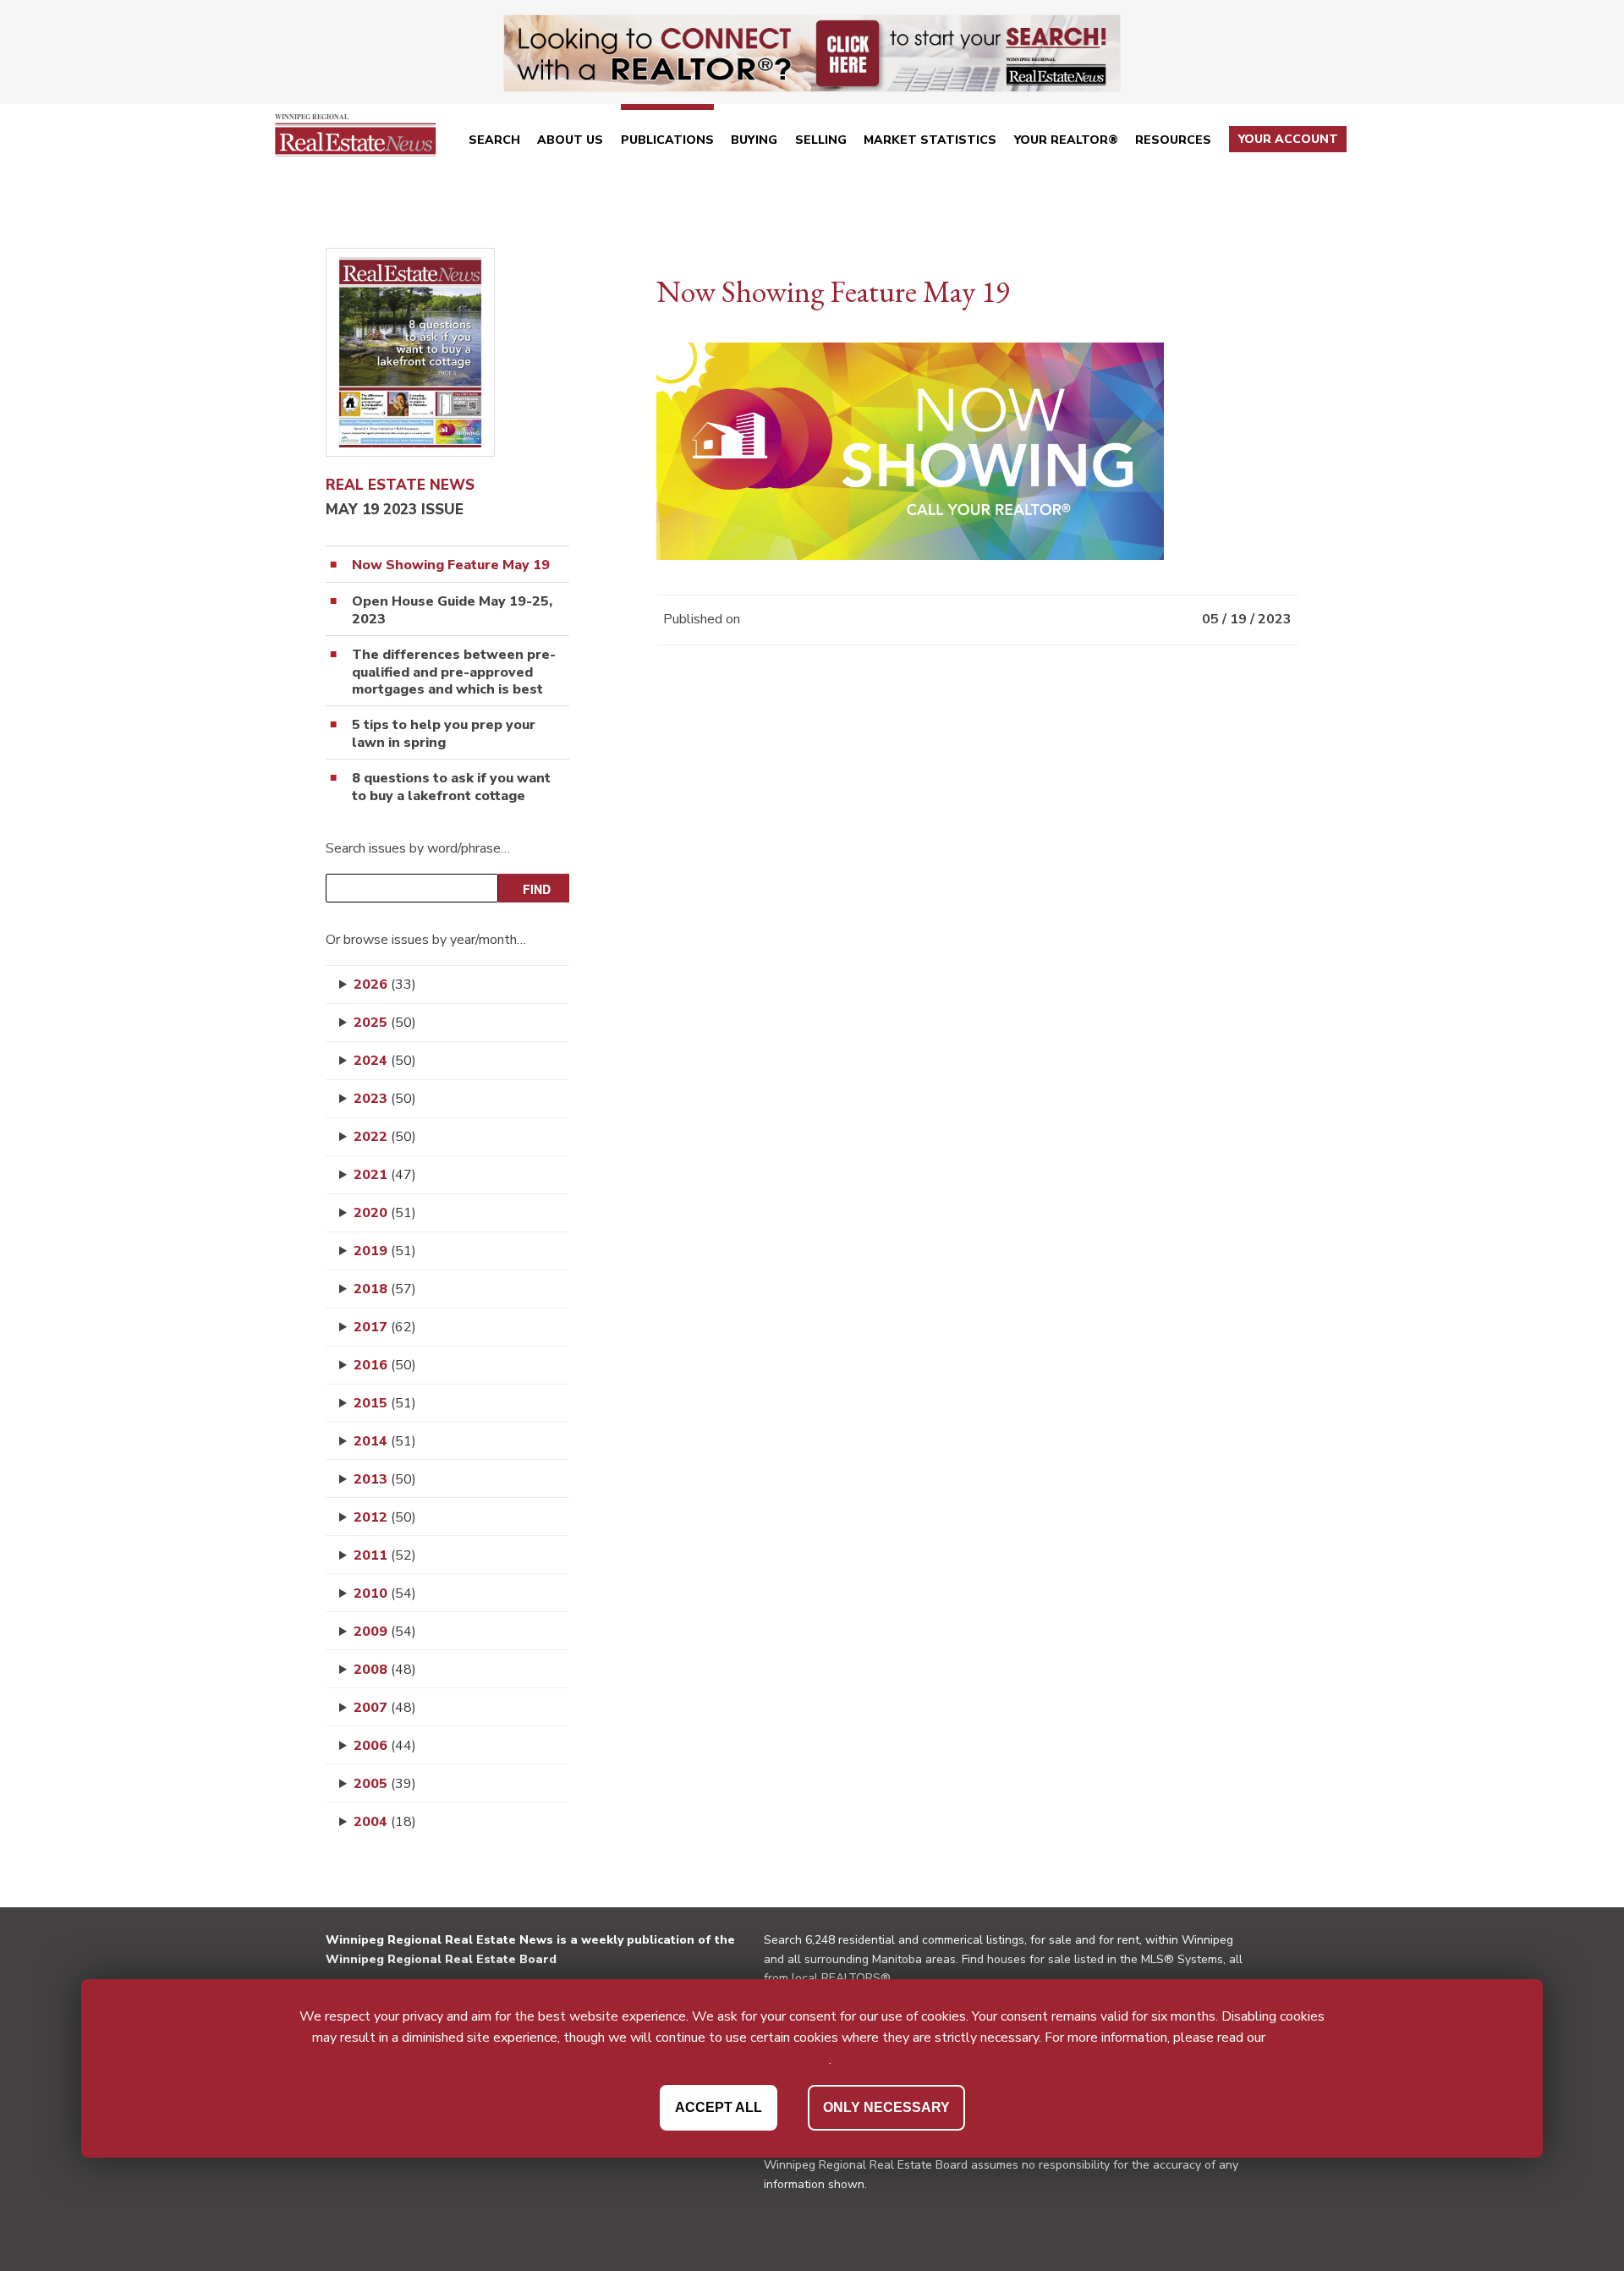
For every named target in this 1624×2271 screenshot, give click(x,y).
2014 (385, 1441)
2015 (385, 1403)
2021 (385, 1175)
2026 (385, 985)
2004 (385, 1822)
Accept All (719, 2106)
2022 (385, 1137)
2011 (385, 1555)
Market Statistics (930, 140)
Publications (667, 140)
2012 (385, 1517)
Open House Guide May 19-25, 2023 (452, 611)
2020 (385, 1213)
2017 (385, 1327)
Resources (1173, 140)
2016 (385, 1365)
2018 (385, 1289)
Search (494, 140)
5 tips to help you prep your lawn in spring (444, 734)
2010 (385, 1594)
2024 (385, 1061)
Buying (754, 140)
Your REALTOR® (1066, 140)
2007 (385, 1708)
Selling (821, 140)
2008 (385, 1670)
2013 (385, 1479)
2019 (385, 1251)
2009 (385, 1632)
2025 (385, 1023)
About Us (570, 140)
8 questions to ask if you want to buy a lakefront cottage (451, 787)
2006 (385, 1746)
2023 (385, 1099)
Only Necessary (886, 2106)
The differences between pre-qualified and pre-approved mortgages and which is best (454, 672)
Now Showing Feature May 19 (451, 565)
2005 (385, 1784)
